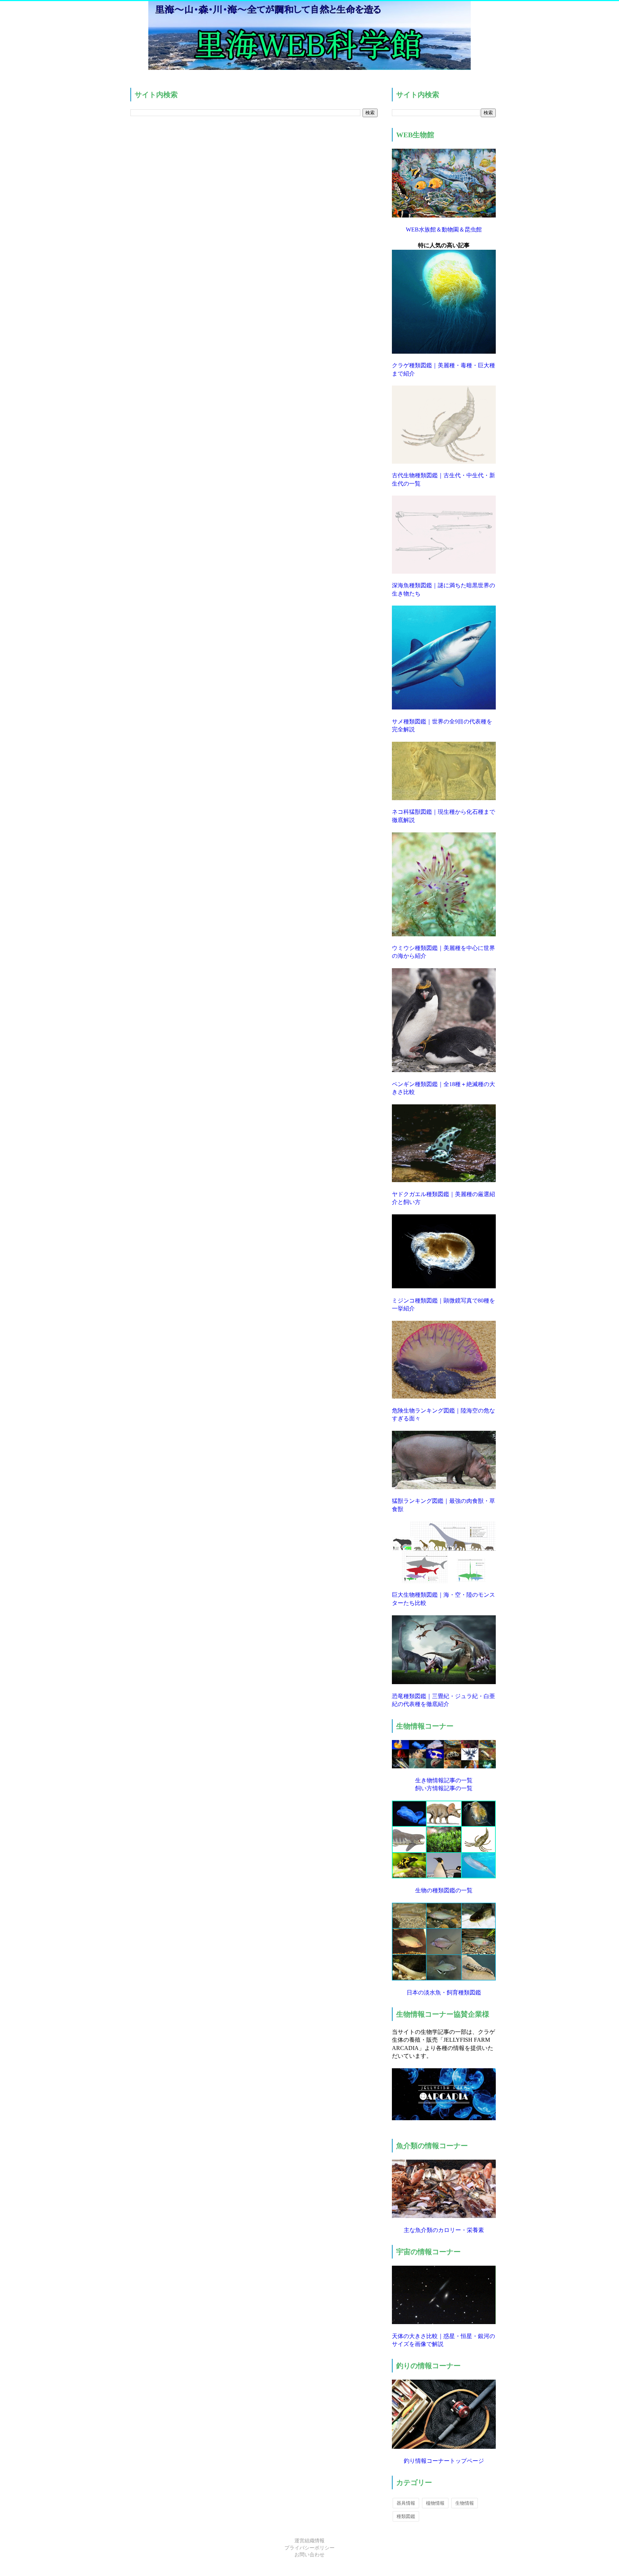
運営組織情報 (309, 2541)
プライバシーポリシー (309, 2548)
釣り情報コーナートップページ (444, 2461)
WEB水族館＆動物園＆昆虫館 (444, 230)
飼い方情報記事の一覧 (444, 1788)
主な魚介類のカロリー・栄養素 (444, 2230)
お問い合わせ (309, 2555)
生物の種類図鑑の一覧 (444, 1890)
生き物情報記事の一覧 (444, 1780)
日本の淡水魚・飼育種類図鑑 (444, 1992)
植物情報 (435, 2503)
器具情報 (406, 2503)
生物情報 (465, 2503)
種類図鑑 (406, 2516)
